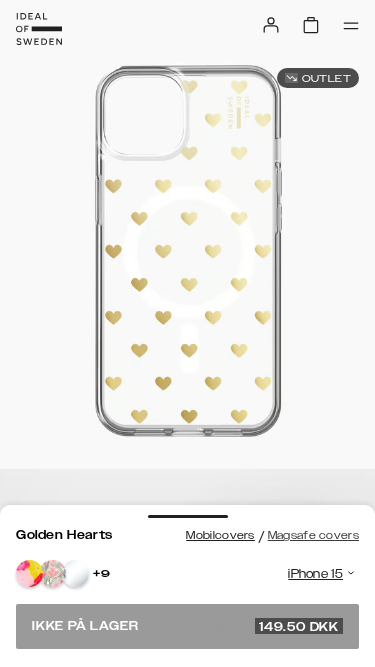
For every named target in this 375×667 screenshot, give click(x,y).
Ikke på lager (185, 626)
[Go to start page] (39, 29)
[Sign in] (271, 25)
